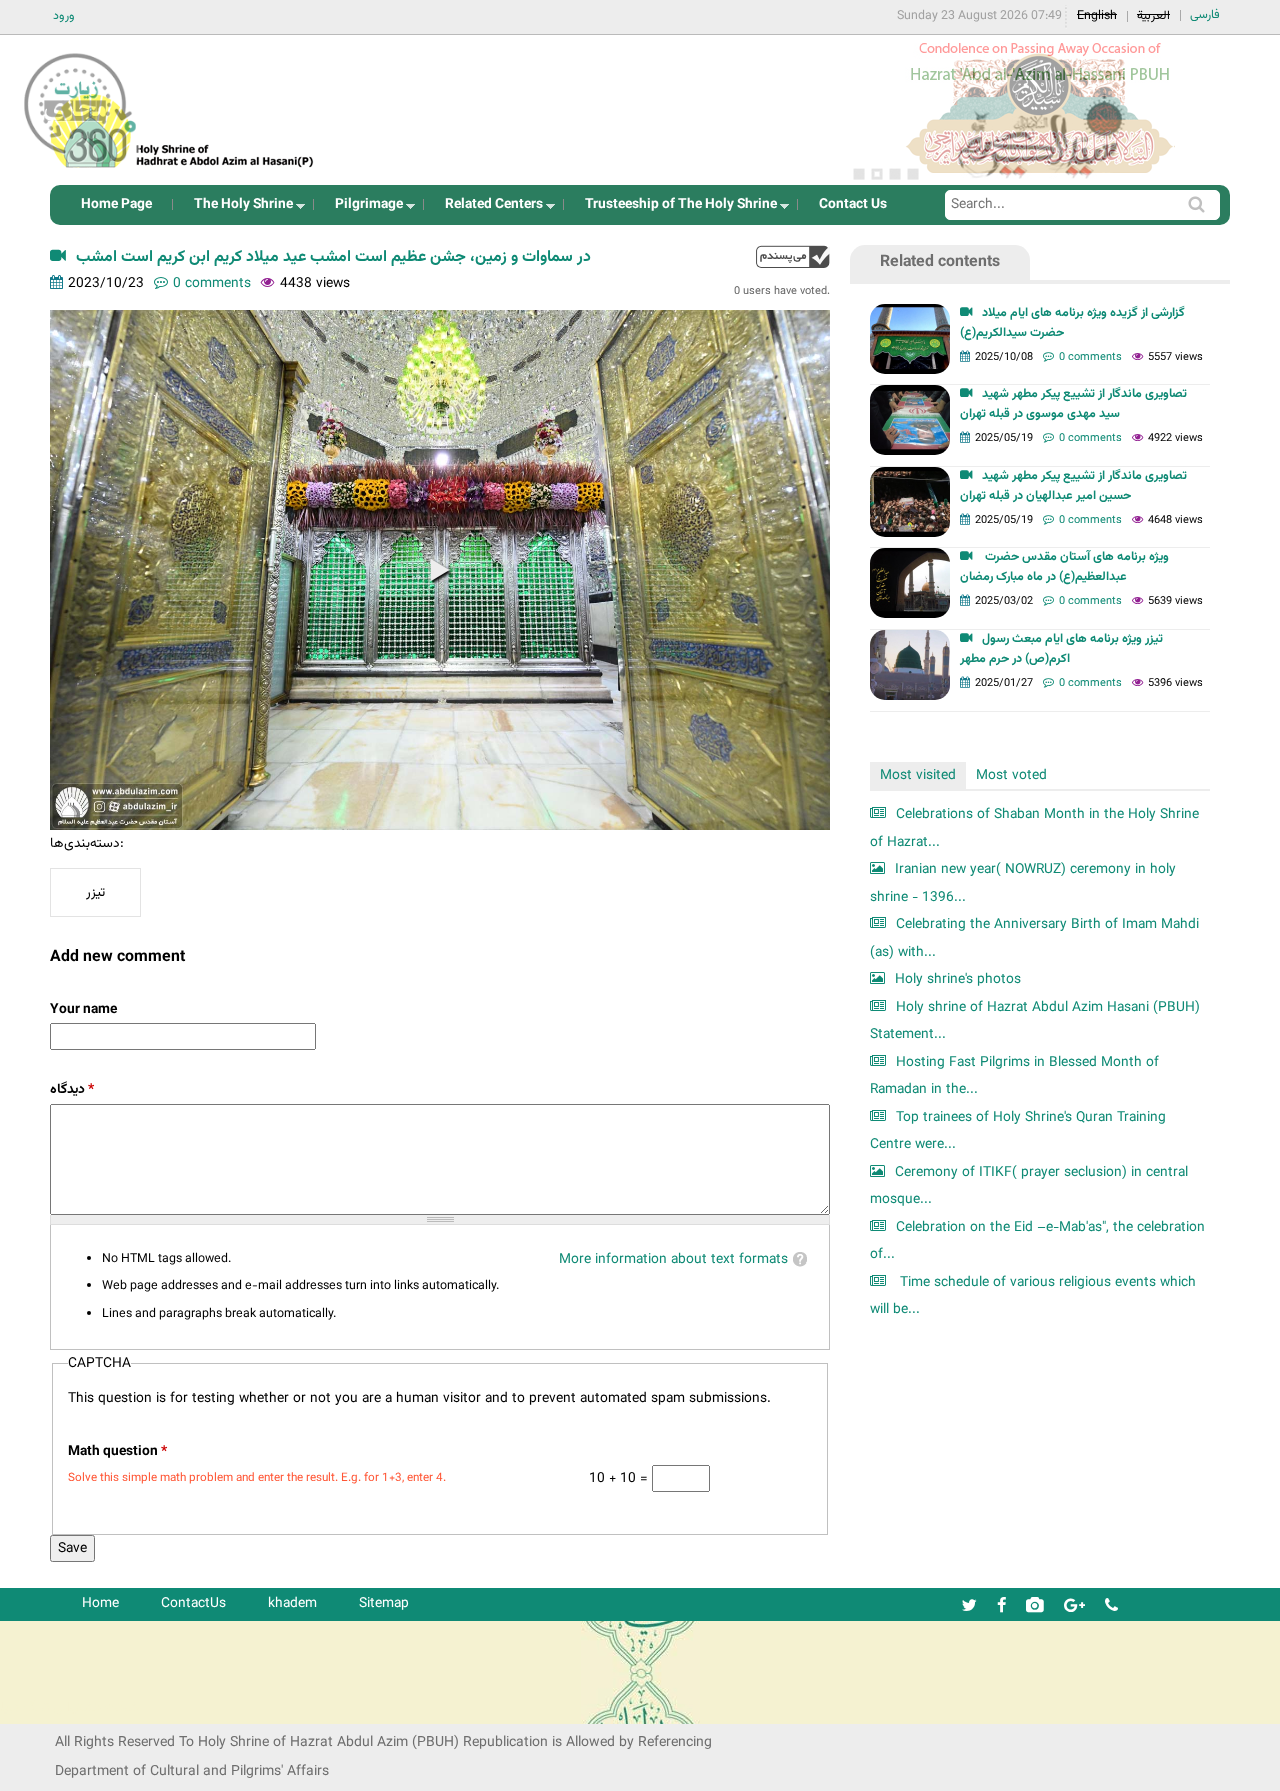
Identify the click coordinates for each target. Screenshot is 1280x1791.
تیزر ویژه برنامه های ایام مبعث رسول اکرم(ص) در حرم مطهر (1061, 649)
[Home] (183, 104)
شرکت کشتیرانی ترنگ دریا (69, 1707)
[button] (440, 570)
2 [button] (877, 174)
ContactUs (193, 1603)
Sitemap (384, 1603)
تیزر (95, 892)
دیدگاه (72, 1089)
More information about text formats (673, 1259)
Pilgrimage (363, 209)
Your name (83, 1009)
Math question (117, 1451)
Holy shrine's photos (958, 979)
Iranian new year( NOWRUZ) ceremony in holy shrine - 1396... (1023, 883)
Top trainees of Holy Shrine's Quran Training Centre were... (1018, 1131)
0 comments (212, 283)
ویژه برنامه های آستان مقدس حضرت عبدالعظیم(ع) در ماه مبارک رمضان (1064, 567)
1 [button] (859, 174)
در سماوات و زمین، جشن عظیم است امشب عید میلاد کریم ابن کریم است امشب (333, 257)
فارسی (1205, 15)
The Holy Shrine (237, 209)
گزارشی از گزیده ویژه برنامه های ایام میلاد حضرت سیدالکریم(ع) (1072, 323)
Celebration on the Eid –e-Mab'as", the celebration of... (1037, 1241)
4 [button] (913, 174)
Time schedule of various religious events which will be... (1033, 1296)
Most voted (1011, 775)
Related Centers (488, 209)
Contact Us (853, 204)
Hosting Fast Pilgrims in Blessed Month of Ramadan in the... (1014, 1076)
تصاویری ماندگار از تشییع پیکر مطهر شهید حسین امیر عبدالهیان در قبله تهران (1073, 486)
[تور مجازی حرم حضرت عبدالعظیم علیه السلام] (80, 163)
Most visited (918, 775)
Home (100, 1603)
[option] (1040, 110)
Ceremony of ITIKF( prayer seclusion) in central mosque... (1029, 1186)
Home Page (116, 204)
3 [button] (895, 174)
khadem (292, 1603)
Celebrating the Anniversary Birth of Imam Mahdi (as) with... (1034, 938)
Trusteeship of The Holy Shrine (675, 209)
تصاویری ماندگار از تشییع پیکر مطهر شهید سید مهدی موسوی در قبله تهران (1073, 404)
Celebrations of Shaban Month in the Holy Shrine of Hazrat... (1034, 828)
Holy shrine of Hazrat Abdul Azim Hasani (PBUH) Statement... (1035, 1021)
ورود (64, 16)
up (793, 256)
